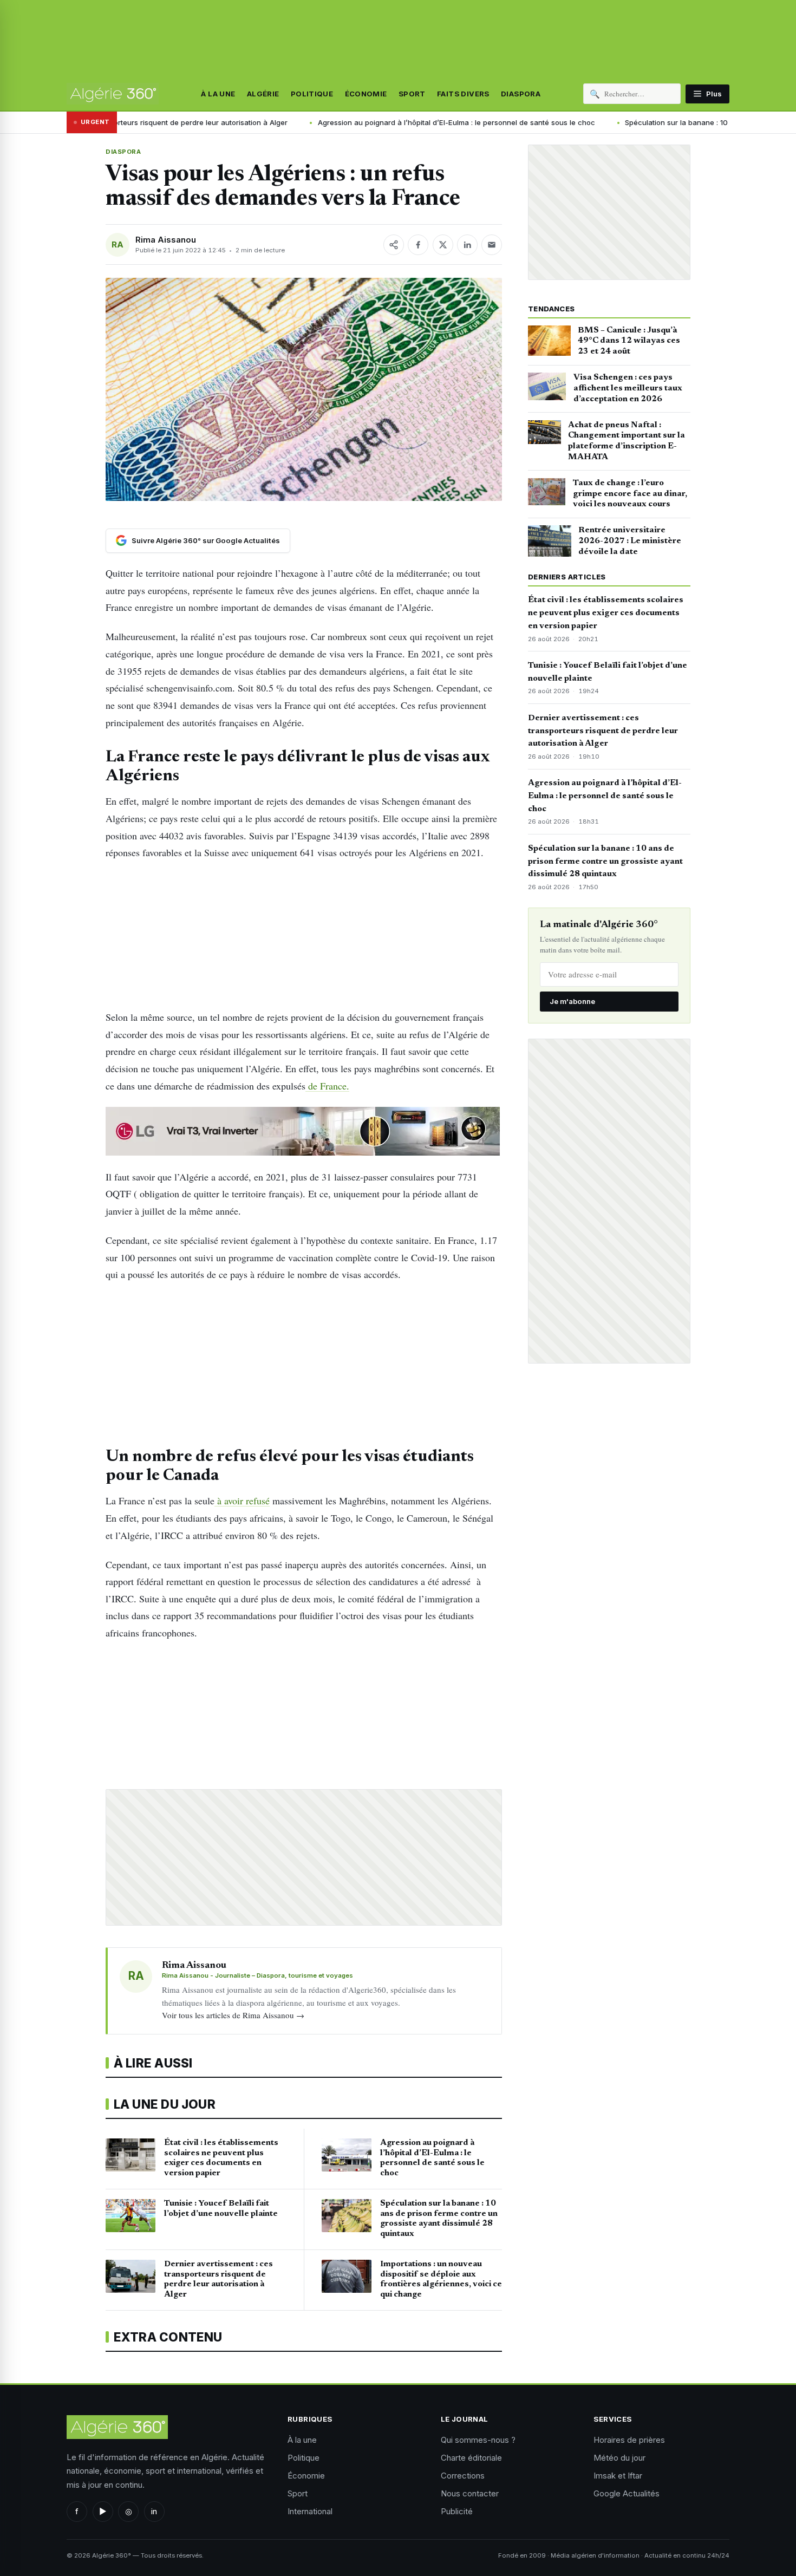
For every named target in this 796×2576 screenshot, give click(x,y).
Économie (366, 94)
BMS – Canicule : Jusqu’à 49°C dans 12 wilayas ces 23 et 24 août (629, 341)
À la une (218, 94)
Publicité (457, 2511)
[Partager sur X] (443, 245)
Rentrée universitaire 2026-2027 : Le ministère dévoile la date (630, 541)
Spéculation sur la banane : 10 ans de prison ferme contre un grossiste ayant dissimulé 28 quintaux (605, 862)
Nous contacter (470, 2493)
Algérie (263, 94)
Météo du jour (619, 2458)
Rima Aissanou (166, 240)
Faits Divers (463, 94)
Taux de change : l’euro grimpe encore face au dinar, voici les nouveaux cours (630, 494)
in (154, 2511)
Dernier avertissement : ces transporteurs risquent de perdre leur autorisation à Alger (603, 731)
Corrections (463, 2476)
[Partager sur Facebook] (418, 245)
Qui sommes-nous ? (478, 2440)
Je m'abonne (572, 1001)
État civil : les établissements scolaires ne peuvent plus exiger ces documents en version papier (606, 613)
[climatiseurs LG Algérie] (304, 1131)
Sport (412, 94)
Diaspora (521, 94)
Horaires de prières (629, 2440)
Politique (312, 94)
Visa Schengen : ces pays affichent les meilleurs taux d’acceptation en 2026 (628, 388)
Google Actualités (627, 2493)
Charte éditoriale (471, 2458)
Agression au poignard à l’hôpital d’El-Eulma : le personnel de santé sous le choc (344, 122)
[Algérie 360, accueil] (113, 94)
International (310, 2511)
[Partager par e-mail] (492, 245)
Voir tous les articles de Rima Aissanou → (233, 2015)
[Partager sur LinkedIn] (467, 245)
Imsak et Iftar (618, 2476)
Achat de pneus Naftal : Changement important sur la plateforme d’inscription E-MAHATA (627, 441)
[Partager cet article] (394, 245)
